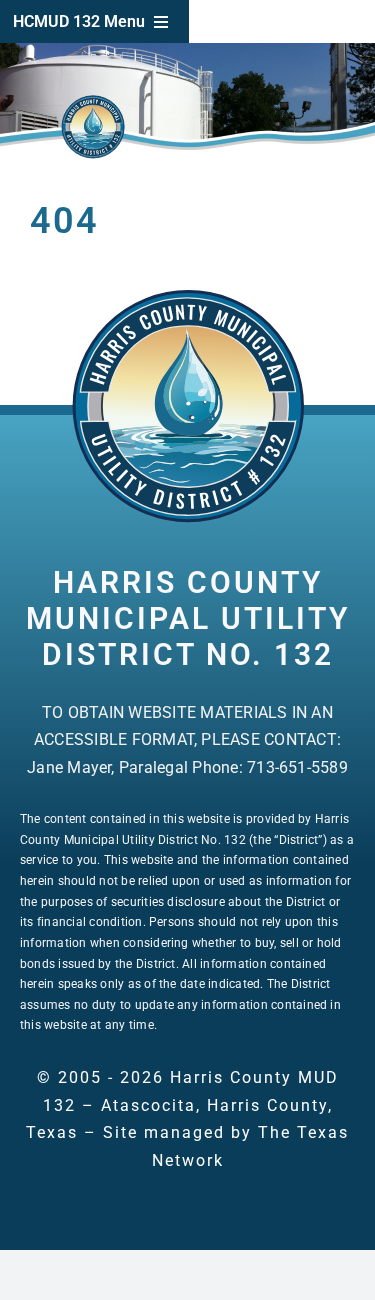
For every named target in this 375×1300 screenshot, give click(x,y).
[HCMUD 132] (188, 295)
